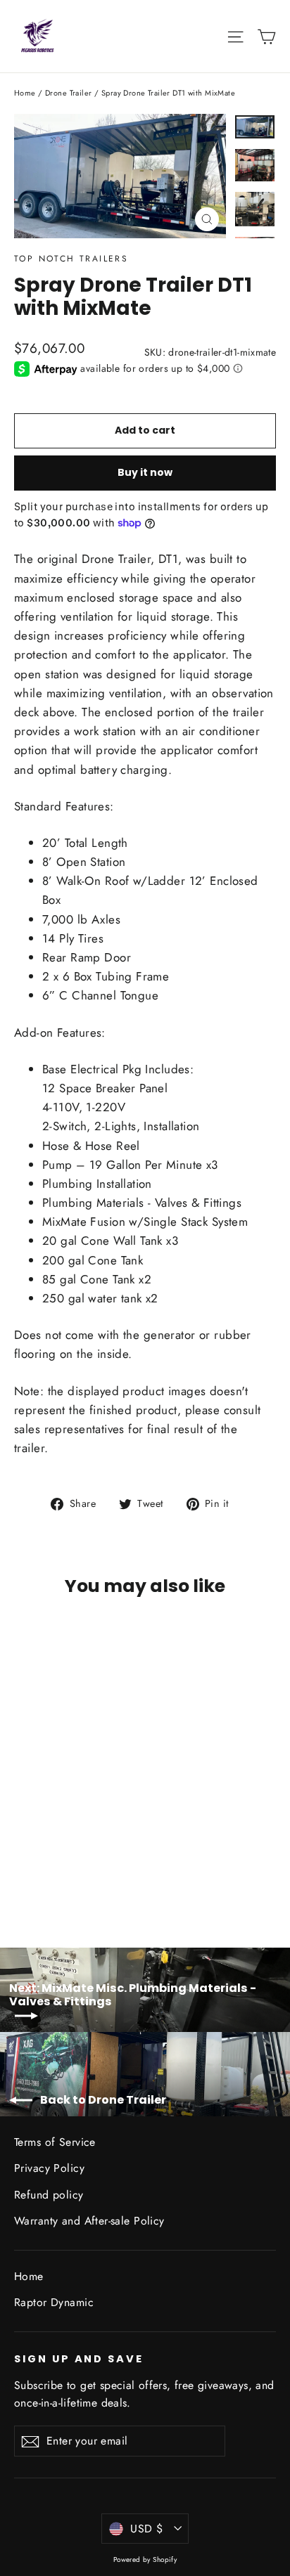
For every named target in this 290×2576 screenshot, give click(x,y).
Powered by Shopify (145, 2559)
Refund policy (49, 2195)
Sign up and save (79, 2359)
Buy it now (145, 472)
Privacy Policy (49, 2168)
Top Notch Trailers (71, 259)
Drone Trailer (69, 93)
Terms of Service (55, 2142)
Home (25, 93)
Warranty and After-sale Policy (89, 2221)
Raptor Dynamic (54, 2302)
